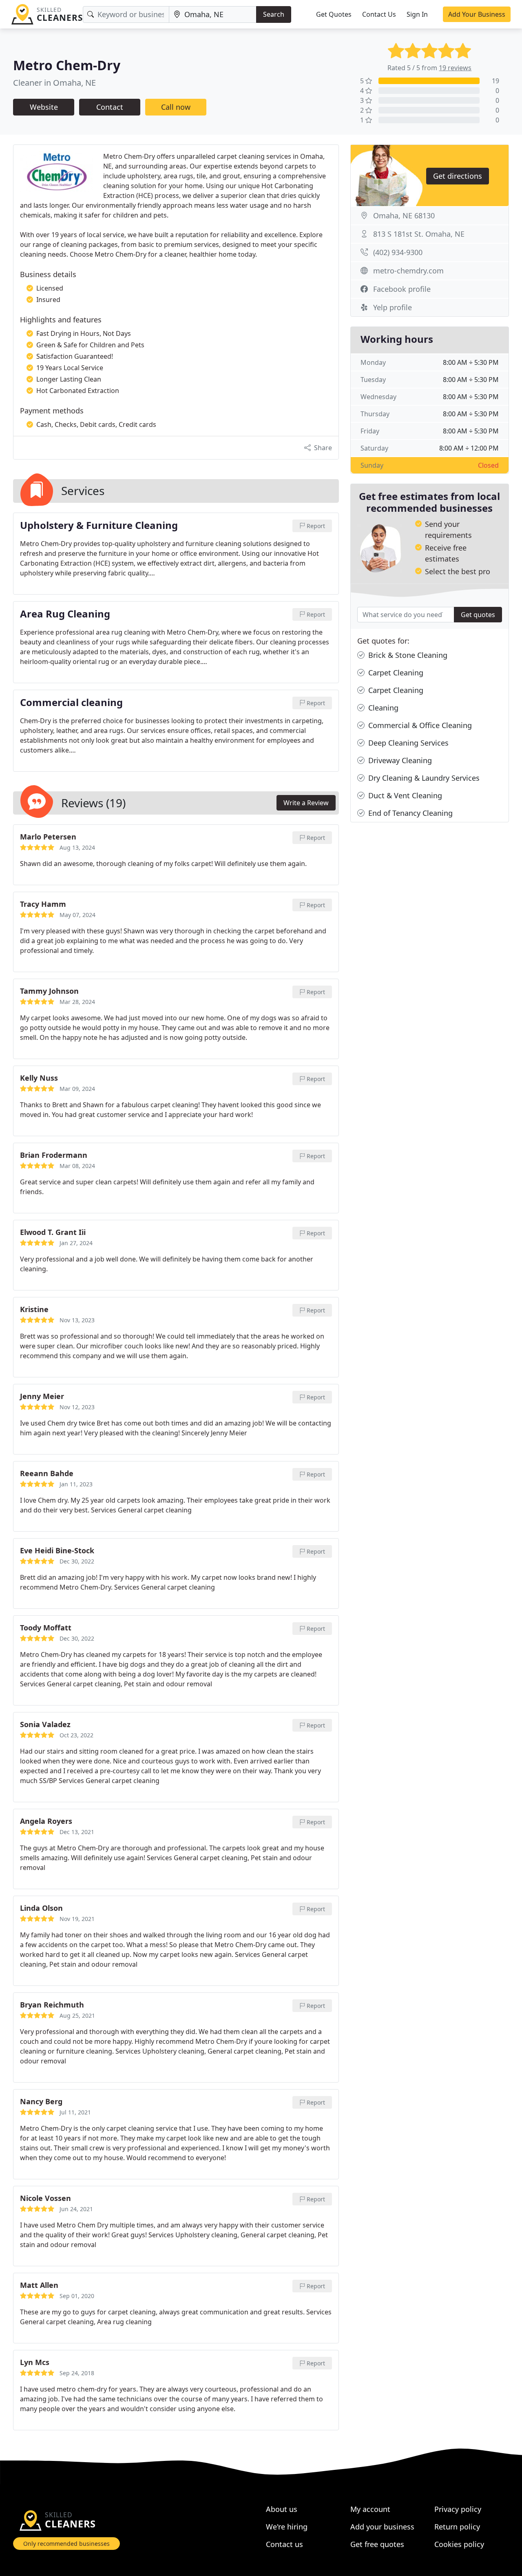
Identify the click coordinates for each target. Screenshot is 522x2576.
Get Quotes (334, 14)
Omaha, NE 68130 (404, 215)
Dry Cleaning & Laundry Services (423, 778)
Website (44, 107)
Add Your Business (477, 14)
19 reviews (455, 68)
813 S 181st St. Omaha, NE (419, 234)
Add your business (382, 2527)
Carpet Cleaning (395, 673)
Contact (110, 107)
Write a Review (306, 803)
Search (274, 14)
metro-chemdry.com (408, 271)
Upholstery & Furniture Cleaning (99, 526)
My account (370, 2509)
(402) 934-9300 (398, 252)
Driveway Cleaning (399, 760)
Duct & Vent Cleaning (404, 795)
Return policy (457, 2527)
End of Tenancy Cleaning (409, 813)
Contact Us (379, 14)
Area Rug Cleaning (65, 614)
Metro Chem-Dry (67, 65)
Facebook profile (402, 289)
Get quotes (478, 615)
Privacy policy (458, 2509)
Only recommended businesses (66, 2544)
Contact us (284, 2544)
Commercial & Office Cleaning (419, 725)
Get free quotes (377, 2544)
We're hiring (287, 2527)
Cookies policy (459, 2544)
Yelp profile (393, 307)
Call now (176, 107)
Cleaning (382, 708)
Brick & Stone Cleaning (407, 655)
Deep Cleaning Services (407, 743)
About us (282, 2509)
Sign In (417, 14)
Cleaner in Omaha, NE (54, 83)
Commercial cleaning (71, 703)
